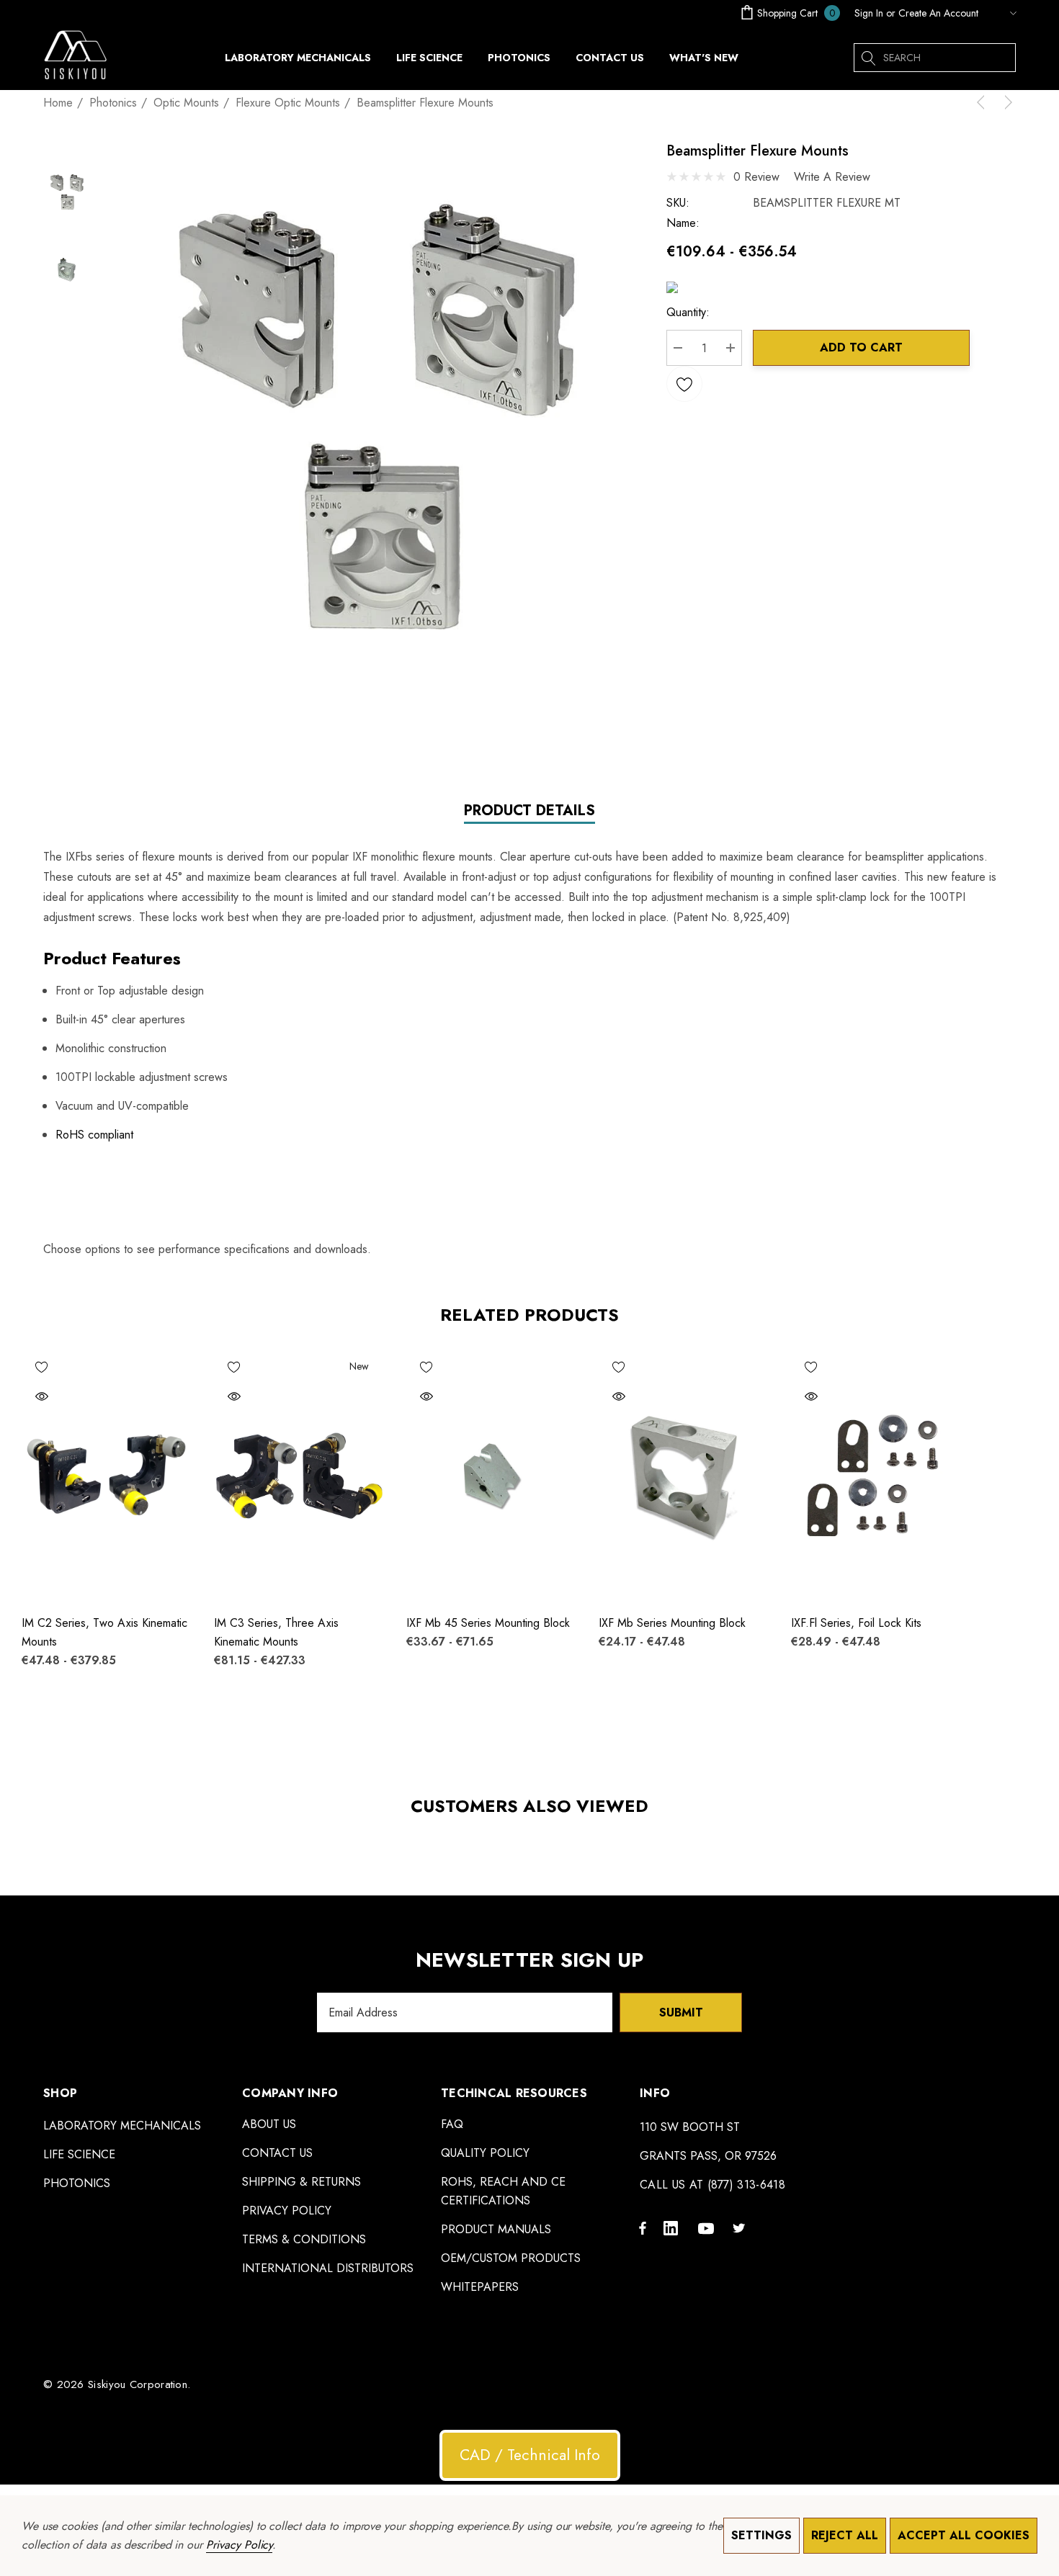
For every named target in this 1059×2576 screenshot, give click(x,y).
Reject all (845, 2535)
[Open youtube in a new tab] (708, 2227)
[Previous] (983, 102)
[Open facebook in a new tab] (643, 2227)
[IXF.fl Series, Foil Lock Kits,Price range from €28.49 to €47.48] (876, 1475)
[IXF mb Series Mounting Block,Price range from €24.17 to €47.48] (684, 1475)
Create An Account (938, 13)
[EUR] (1001, 13)
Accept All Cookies (964, 2535)
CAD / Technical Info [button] (530, 2455)
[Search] (868, 58)
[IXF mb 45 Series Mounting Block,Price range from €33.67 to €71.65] (492, 1475)
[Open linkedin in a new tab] (674, 2227)
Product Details (529, 811)
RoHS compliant (94, 1135)
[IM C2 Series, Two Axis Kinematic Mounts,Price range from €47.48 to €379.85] (107, 1475)
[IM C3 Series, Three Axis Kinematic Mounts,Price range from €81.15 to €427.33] (299, 1475)
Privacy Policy (239, 2545)
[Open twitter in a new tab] (741, 2227)
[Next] (1006, 102)
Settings (761, 2535)
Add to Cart (861, 347)
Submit (681, 2012)
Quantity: (688, 312)
